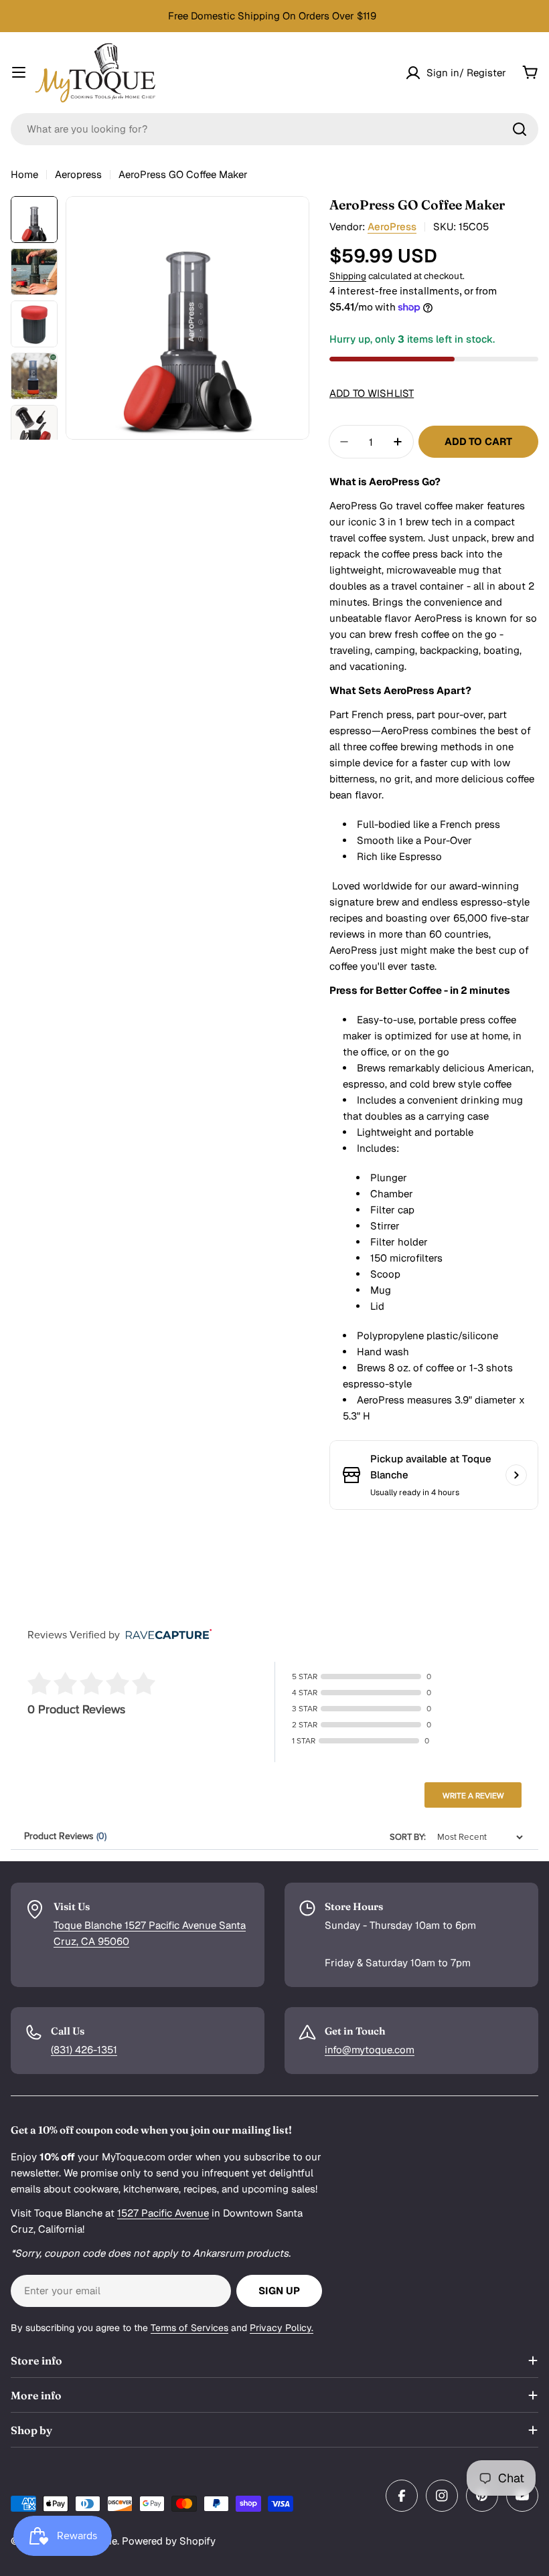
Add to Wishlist (372, 393)
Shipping (348, 276)
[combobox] (274, 129)
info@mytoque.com (370, 2050)
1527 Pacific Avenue (163, 2213)
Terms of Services (189, 2328)
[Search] (520, 129)
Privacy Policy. (282, 2328)
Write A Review (473, 1796)
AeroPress (392, 227)
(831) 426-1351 (84, 2050)
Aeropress (78, 174)
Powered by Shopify (169, 2541)
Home (24, 174)
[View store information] (516, 1475)
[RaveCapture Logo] (165, 1635)
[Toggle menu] (19, 72)
